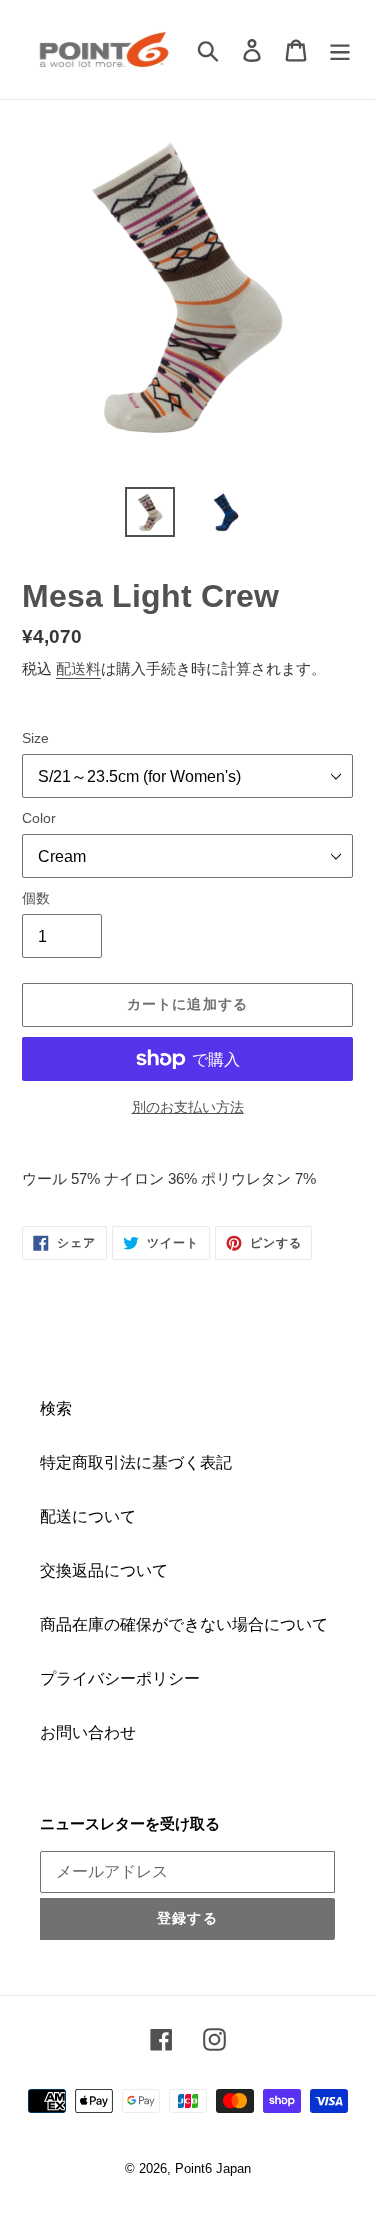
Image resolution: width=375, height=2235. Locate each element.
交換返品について (104, 1570)
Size (35, 738)
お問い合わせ (88, 1732)
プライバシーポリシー (120, 1678)
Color (39, 818)
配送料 (78, 668)
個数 (36, 898)
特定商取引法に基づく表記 (136, 1462)
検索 (56, 1408)
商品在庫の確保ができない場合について (184, 1624)
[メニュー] (340, 49)
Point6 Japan (213, 2168)
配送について (88, 1516)
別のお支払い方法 (188, 1107)
